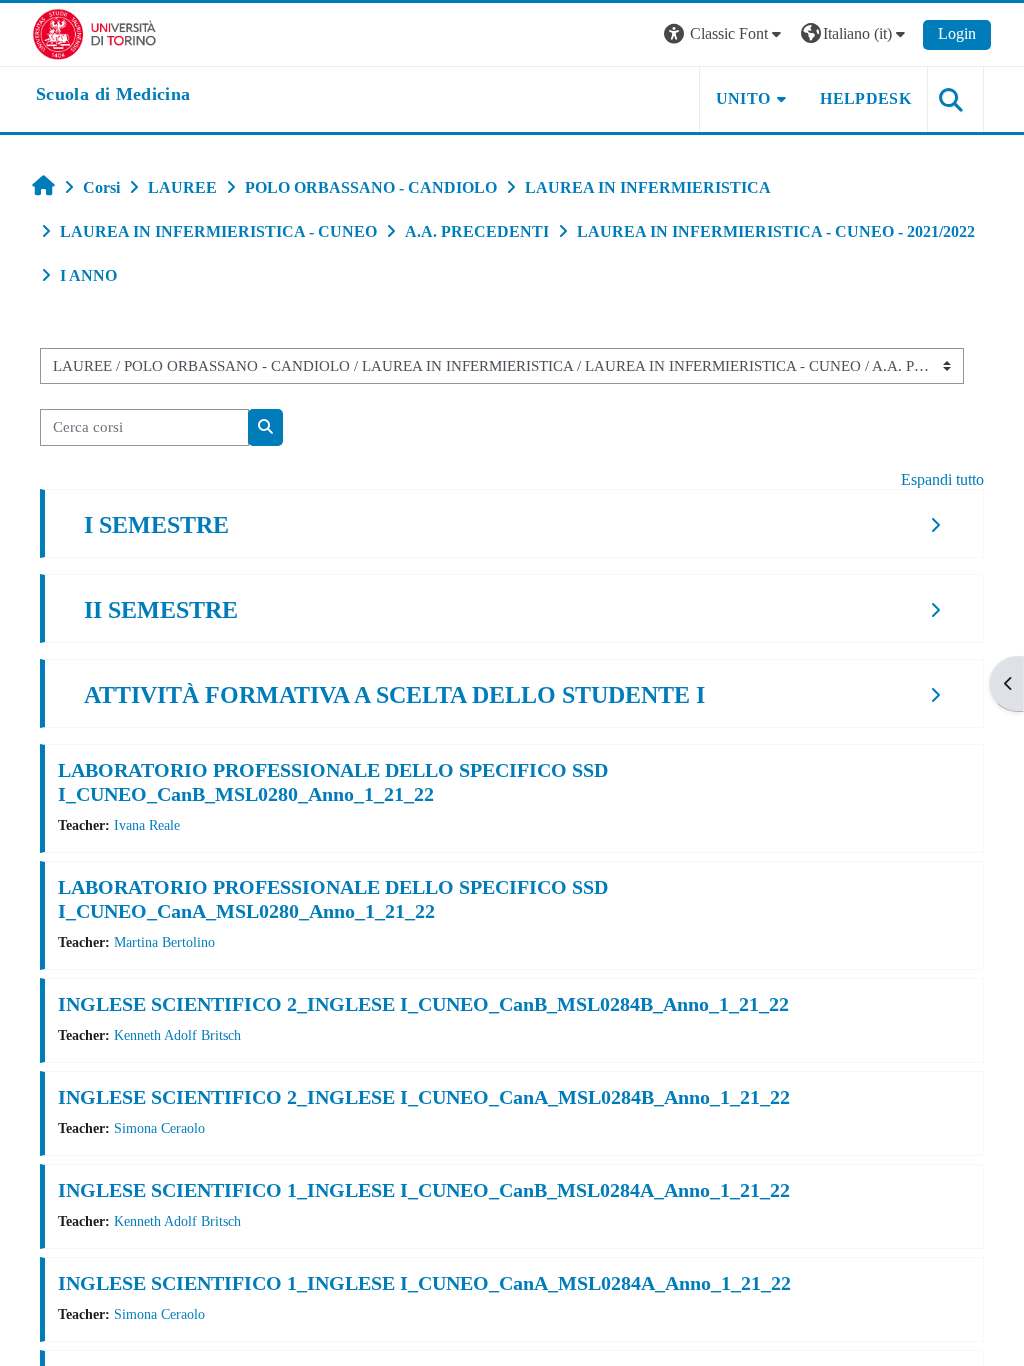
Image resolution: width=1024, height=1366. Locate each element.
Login (957, 33)
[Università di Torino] (94, 32)
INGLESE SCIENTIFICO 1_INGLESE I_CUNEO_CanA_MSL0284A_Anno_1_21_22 (424, 1283)
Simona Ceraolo (159, 1128)
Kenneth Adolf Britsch (177, 1035)
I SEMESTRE (156, 525)
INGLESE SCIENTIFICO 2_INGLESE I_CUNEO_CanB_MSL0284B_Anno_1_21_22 (423, 1004)
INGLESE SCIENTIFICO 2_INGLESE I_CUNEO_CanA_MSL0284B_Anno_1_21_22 (424, 1097)
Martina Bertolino (164, 942)
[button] (725, 34)
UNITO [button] (743, 98)
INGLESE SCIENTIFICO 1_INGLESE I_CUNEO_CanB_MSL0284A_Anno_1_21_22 (424, 1190)
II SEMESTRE (161, 610)
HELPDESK (865, 98)
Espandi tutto (942, 479)
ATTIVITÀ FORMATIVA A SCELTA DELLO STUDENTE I (394, 695)
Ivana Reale (147, 825)
